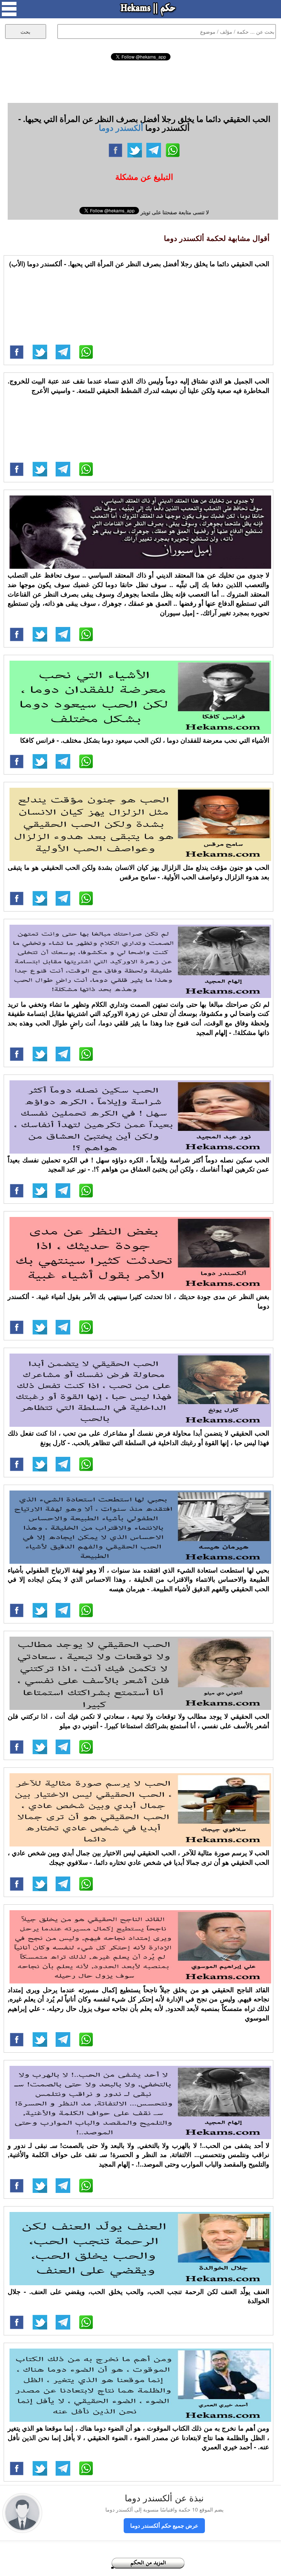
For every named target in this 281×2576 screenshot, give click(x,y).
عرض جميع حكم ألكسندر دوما (164, 2525)
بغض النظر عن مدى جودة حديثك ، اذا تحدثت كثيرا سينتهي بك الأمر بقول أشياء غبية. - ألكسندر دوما (138, 1301)
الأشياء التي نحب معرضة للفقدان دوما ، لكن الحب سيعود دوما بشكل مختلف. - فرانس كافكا (145, 740)
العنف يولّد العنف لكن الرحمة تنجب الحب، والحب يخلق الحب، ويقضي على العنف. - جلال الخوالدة (138, 2296)
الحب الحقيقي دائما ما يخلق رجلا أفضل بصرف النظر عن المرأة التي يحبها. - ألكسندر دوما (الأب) (139, 264)
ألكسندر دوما (121, 127)
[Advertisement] (141, 81)
